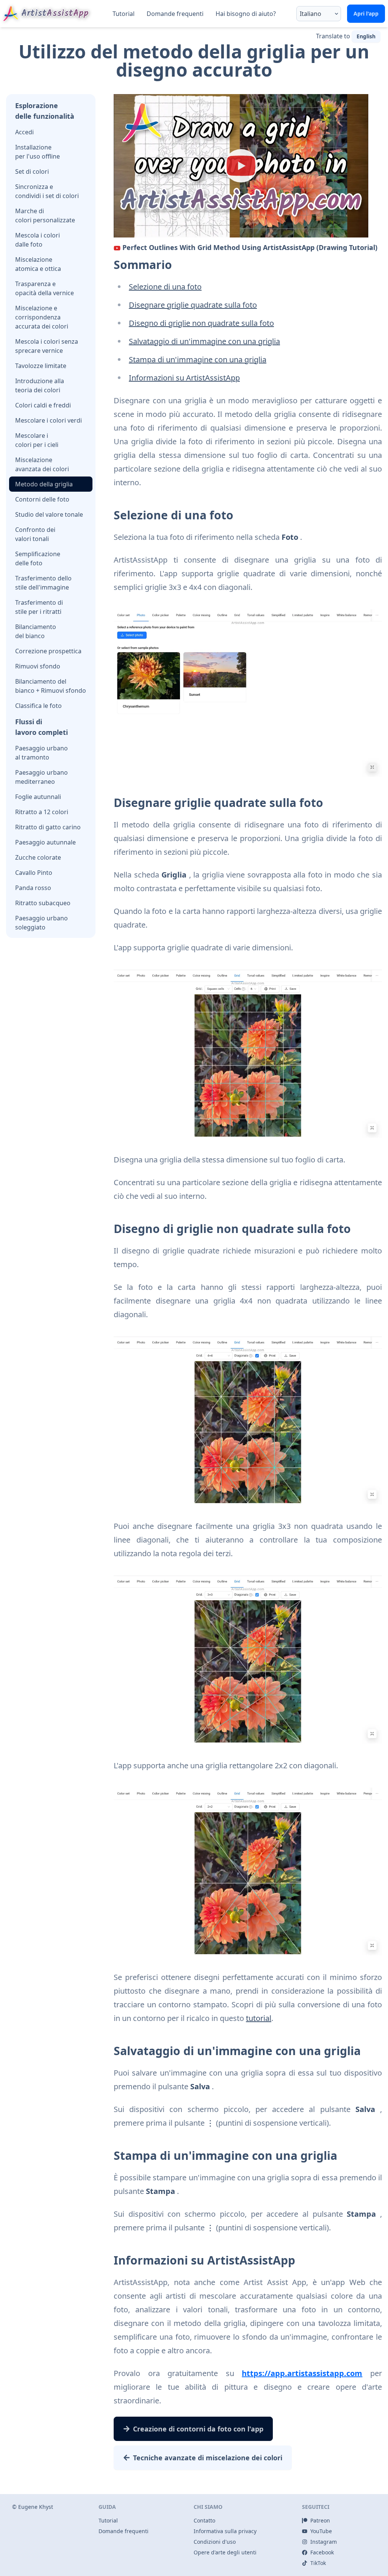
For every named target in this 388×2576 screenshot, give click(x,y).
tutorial (259, 2018)
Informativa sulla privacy (225, 2531)
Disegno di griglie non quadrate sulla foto (201, 323)
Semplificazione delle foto (38, 558)
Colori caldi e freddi (43, 405)
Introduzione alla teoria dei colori (40, 385)
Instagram (324, 2542)
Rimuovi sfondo (38, 666)
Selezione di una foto (165, 287)
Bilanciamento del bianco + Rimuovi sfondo (51, 686)
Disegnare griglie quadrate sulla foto (193, 305)
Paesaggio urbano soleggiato (41, 923)
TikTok (318, 2563)
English (366, 36)
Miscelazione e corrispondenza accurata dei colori (42, 317)
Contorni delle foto (42, 499)
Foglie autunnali (38, 797)
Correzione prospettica (48, 651)
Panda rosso (33, 888)
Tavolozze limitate (41, 366)
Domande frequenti (175, 14)
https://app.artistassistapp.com (302, 2373)
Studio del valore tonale (49, 514)
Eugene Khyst (36, 2507)
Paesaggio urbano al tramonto (41, 753)
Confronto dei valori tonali (35, 534)
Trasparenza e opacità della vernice (45, 288)
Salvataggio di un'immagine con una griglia (204, 341)
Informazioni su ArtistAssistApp (184, 378)
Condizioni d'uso (215, 2542)
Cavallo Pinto (34, 873)
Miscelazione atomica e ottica (38, 264)
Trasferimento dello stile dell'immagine (43, 583)
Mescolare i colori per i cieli (37, 440)
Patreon (320, 2520)
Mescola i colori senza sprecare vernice (47, 346)
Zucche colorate (38, 857)
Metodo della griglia (44, 484)
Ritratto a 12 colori (42, 812)
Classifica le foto (38, 706)
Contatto (204, 2520)
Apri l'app (366, 13)
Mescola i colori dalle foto (38, 240)
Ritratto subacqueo (43, 903)
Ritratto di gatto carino (48, 827)
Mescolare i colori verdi (48, 420)
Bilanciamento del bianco (36, 631)
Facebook (322, 2552)
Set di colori (32, 171)
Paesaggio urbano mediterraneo (41, 777)
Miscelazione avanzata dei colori (42, 464)
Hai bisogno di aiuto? (246, 14)
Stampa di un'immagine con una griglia (198, 359)
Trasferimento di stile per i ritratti (39, 607)
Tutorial (124, 14)
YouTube (321, 2531)
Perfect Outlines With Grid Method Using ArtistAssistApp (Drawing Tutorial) (250, 247)
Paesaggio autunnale (45, 842)
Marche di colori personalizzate (45, 215)
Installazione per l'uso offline (38, 152)
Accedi (24, 132)
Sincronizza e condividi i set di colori (47, 191)
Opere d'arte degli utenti (225, 2552)
